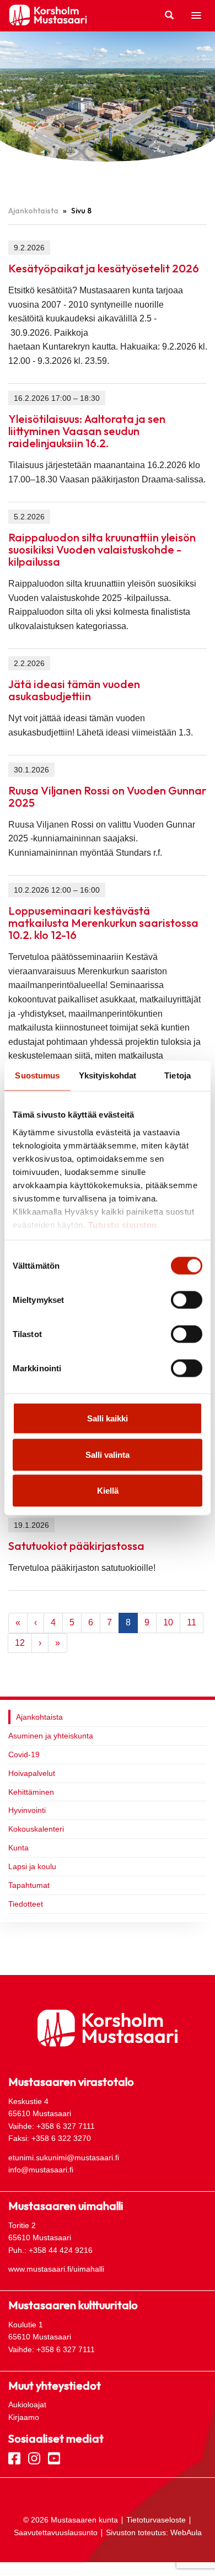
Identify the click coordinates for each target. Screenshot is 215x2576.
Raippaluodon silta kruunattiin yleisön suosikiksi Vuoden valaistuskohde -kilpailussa (102, 549)
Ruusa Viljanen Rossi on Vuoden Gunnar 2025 (107, 796)
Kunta (18, 1848)
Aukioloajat (27, 2405)
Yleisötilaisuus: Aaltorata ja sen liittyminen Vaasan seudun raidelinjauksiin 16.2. (87, 431)
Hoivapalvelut (32, 1773)
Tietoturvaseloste (156, 2520)
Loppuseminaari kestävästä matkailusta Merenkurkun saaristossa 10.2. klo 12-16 (103, 923)
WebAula (186, 2532)
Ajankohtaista (33, 211)
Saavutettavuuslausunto (56, 2532)
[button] (196, 16)
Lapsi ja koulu (32, 1866)
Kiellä (108, 1491)
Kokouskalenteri (36, 1829)
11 (192, 1622)
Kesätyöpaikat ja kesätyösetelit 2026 (104, 268)
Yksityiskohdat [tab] (108, 1075)
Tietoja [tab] (178, 1075)
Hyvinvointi (27, 1810)
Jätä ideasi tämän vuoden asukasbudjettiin (74, 690)
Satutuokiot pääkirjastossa (76, 1546)
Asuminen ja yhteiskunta (51, 1736)
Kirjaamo (24, 2417)
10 (168, 1622)
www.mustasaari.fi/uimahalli (56, 2269)
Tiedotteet (26, 1904)
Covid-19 (24, 1754)
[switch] (187, 1300)
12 (20, 1643)
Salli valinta (108, 1454)
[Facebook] (14, 2457)
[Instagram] (34, 2457)
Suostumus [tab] (37, 1075)
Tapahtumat (29, 1885)
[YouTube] (54, 2457)
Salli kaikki (108, 1418)
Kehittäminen (31, 1792)
